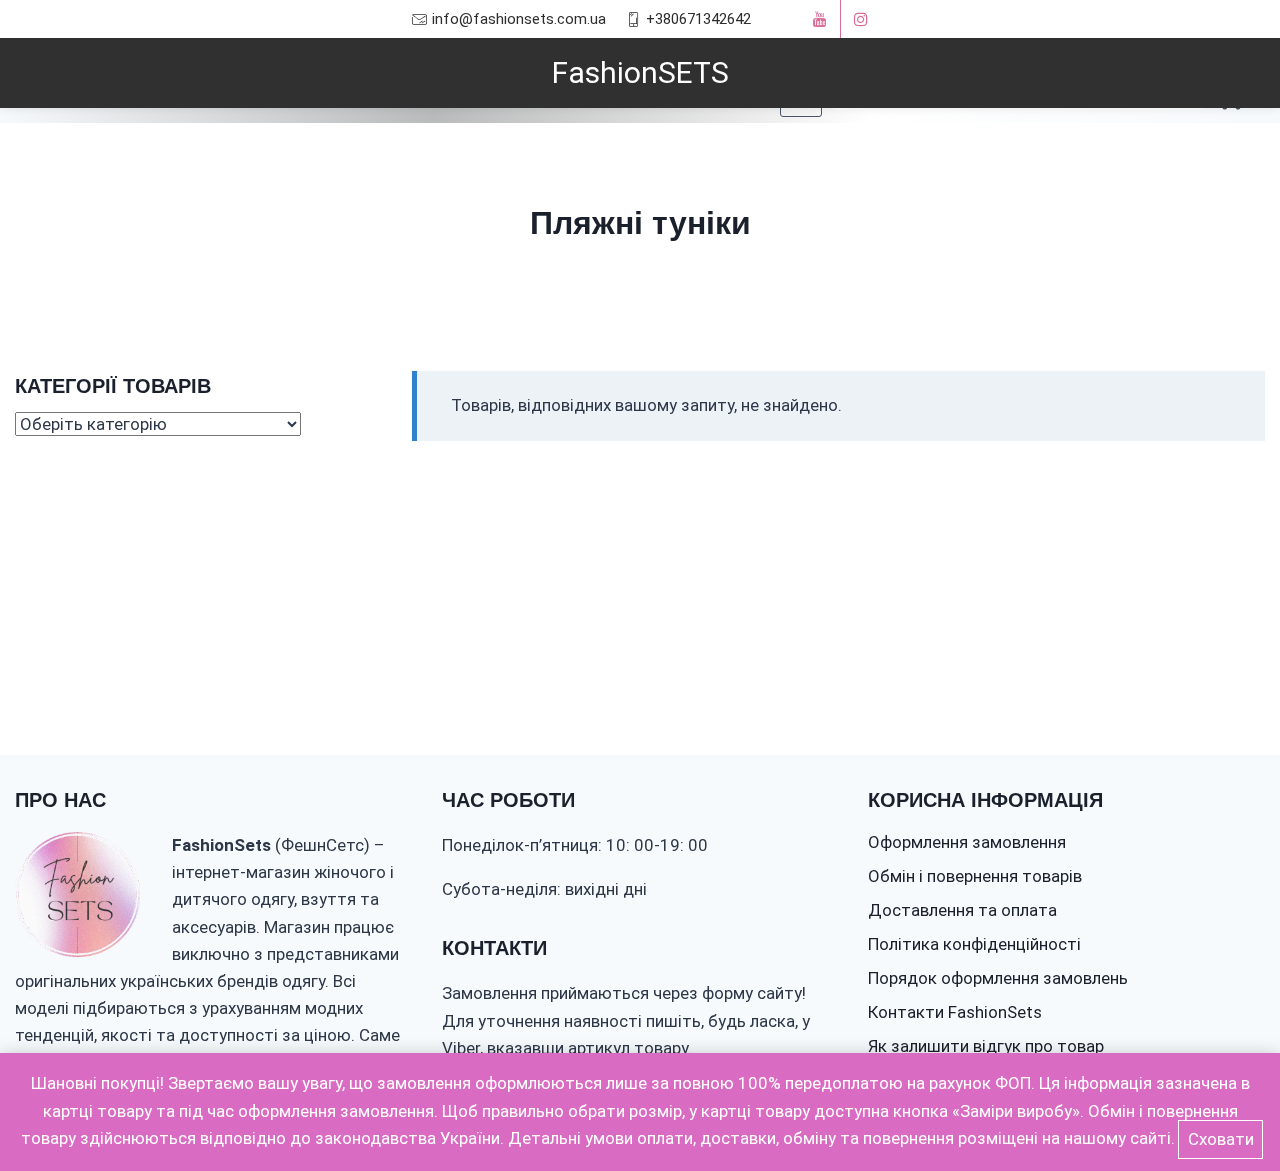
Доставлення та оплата (962, 910)
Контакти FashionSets (955, 1012)
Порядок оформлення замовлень (998, 978)
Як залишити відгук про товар (986, 1046)
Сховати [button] (1221, 1139)
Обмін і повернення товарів (975, 876)
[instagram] (861, 19)
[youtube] (820, 19)
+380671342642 (698, 19)
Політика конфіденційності (974, 944)
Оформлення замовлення (967, 842)
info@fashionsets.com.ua (519, 19)
